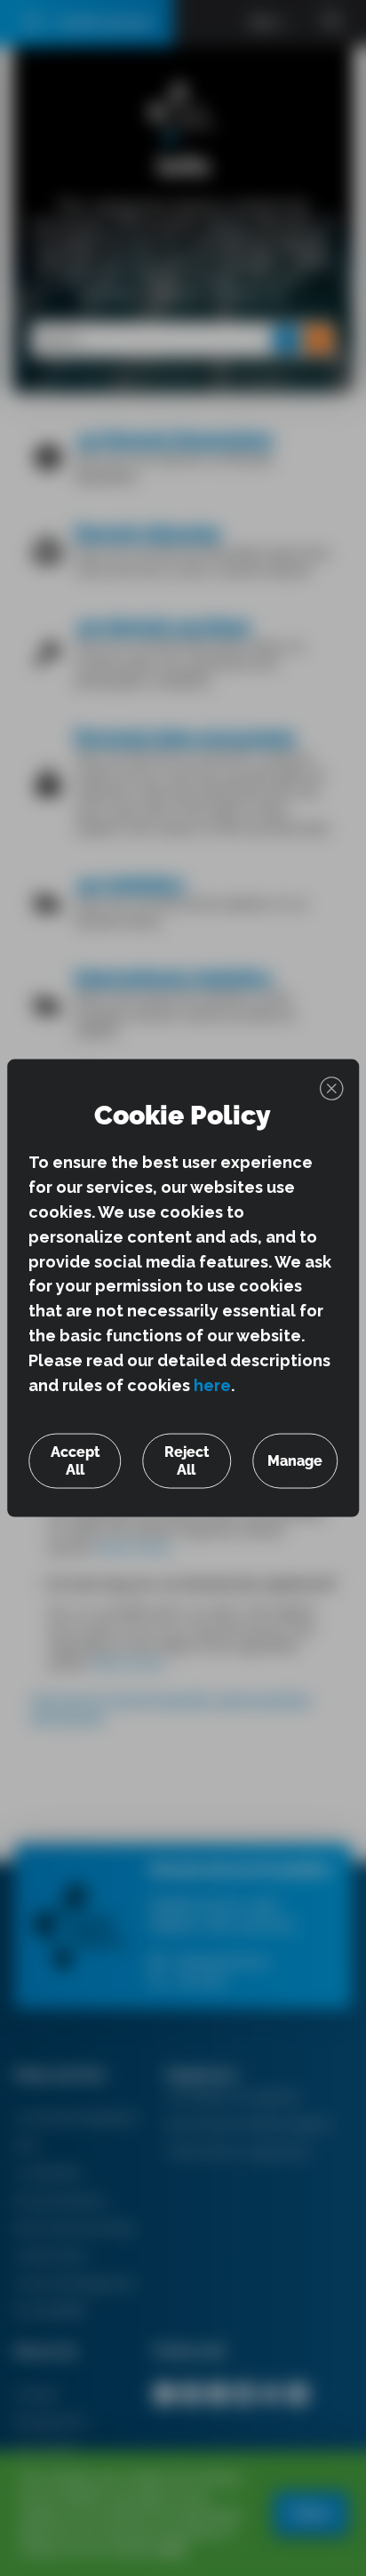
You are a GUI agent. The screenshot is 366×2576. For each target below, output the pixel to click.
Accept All (75, 1460)
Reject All (187, 1460)
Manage (295, 1460)
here (212, 1385)
